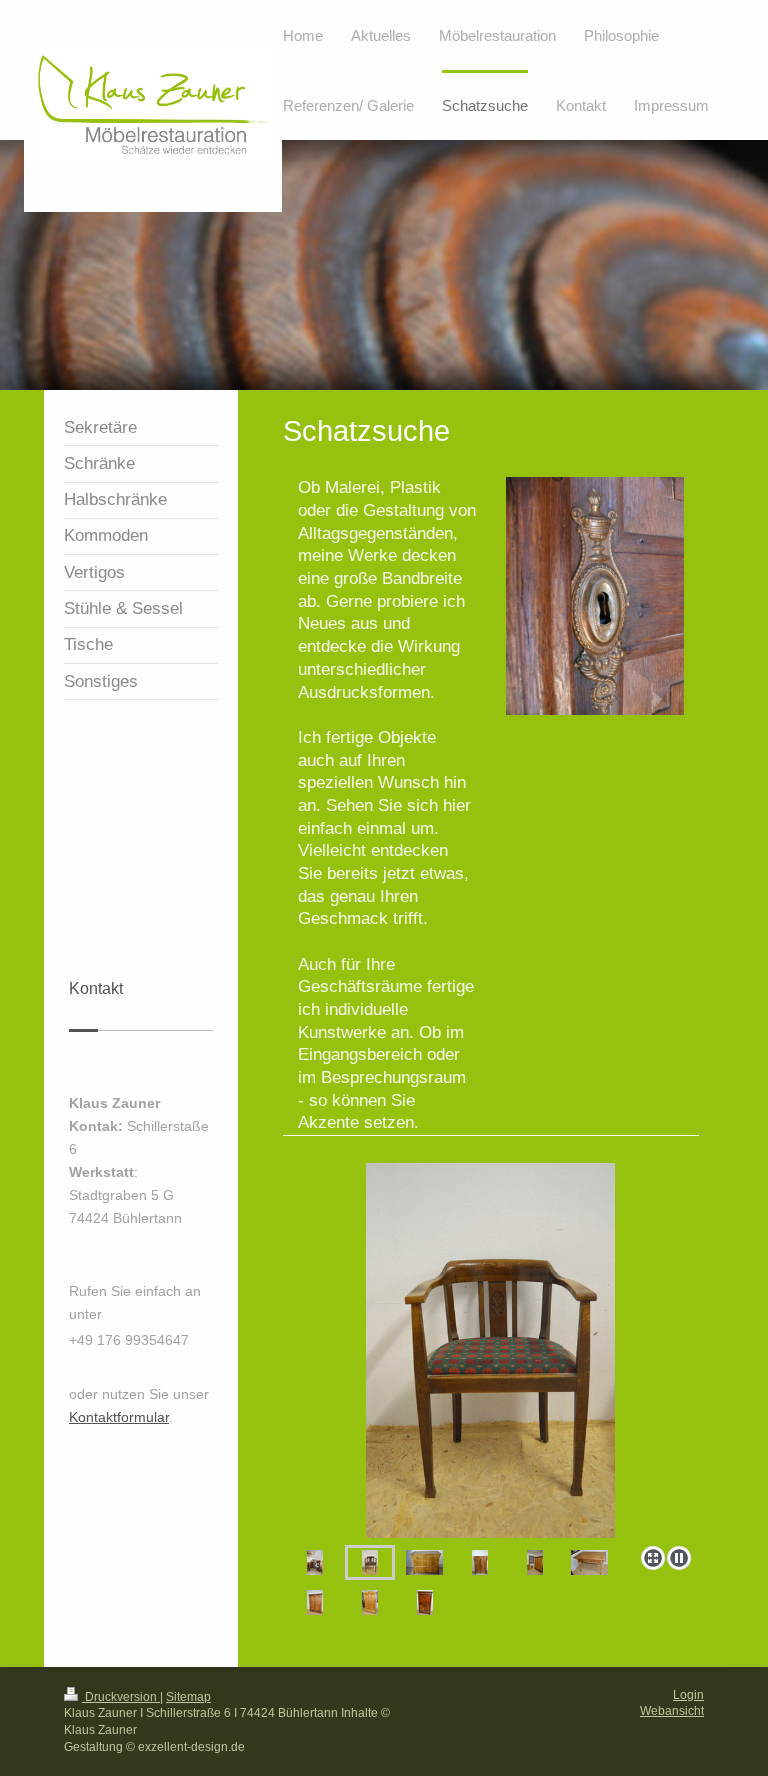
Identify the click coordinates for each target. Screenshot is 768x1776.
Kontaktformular (119, 1417)
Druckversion (121, 1697)
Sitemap (188, 1697)
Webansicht (672, 1711)
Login (688, 1695)
